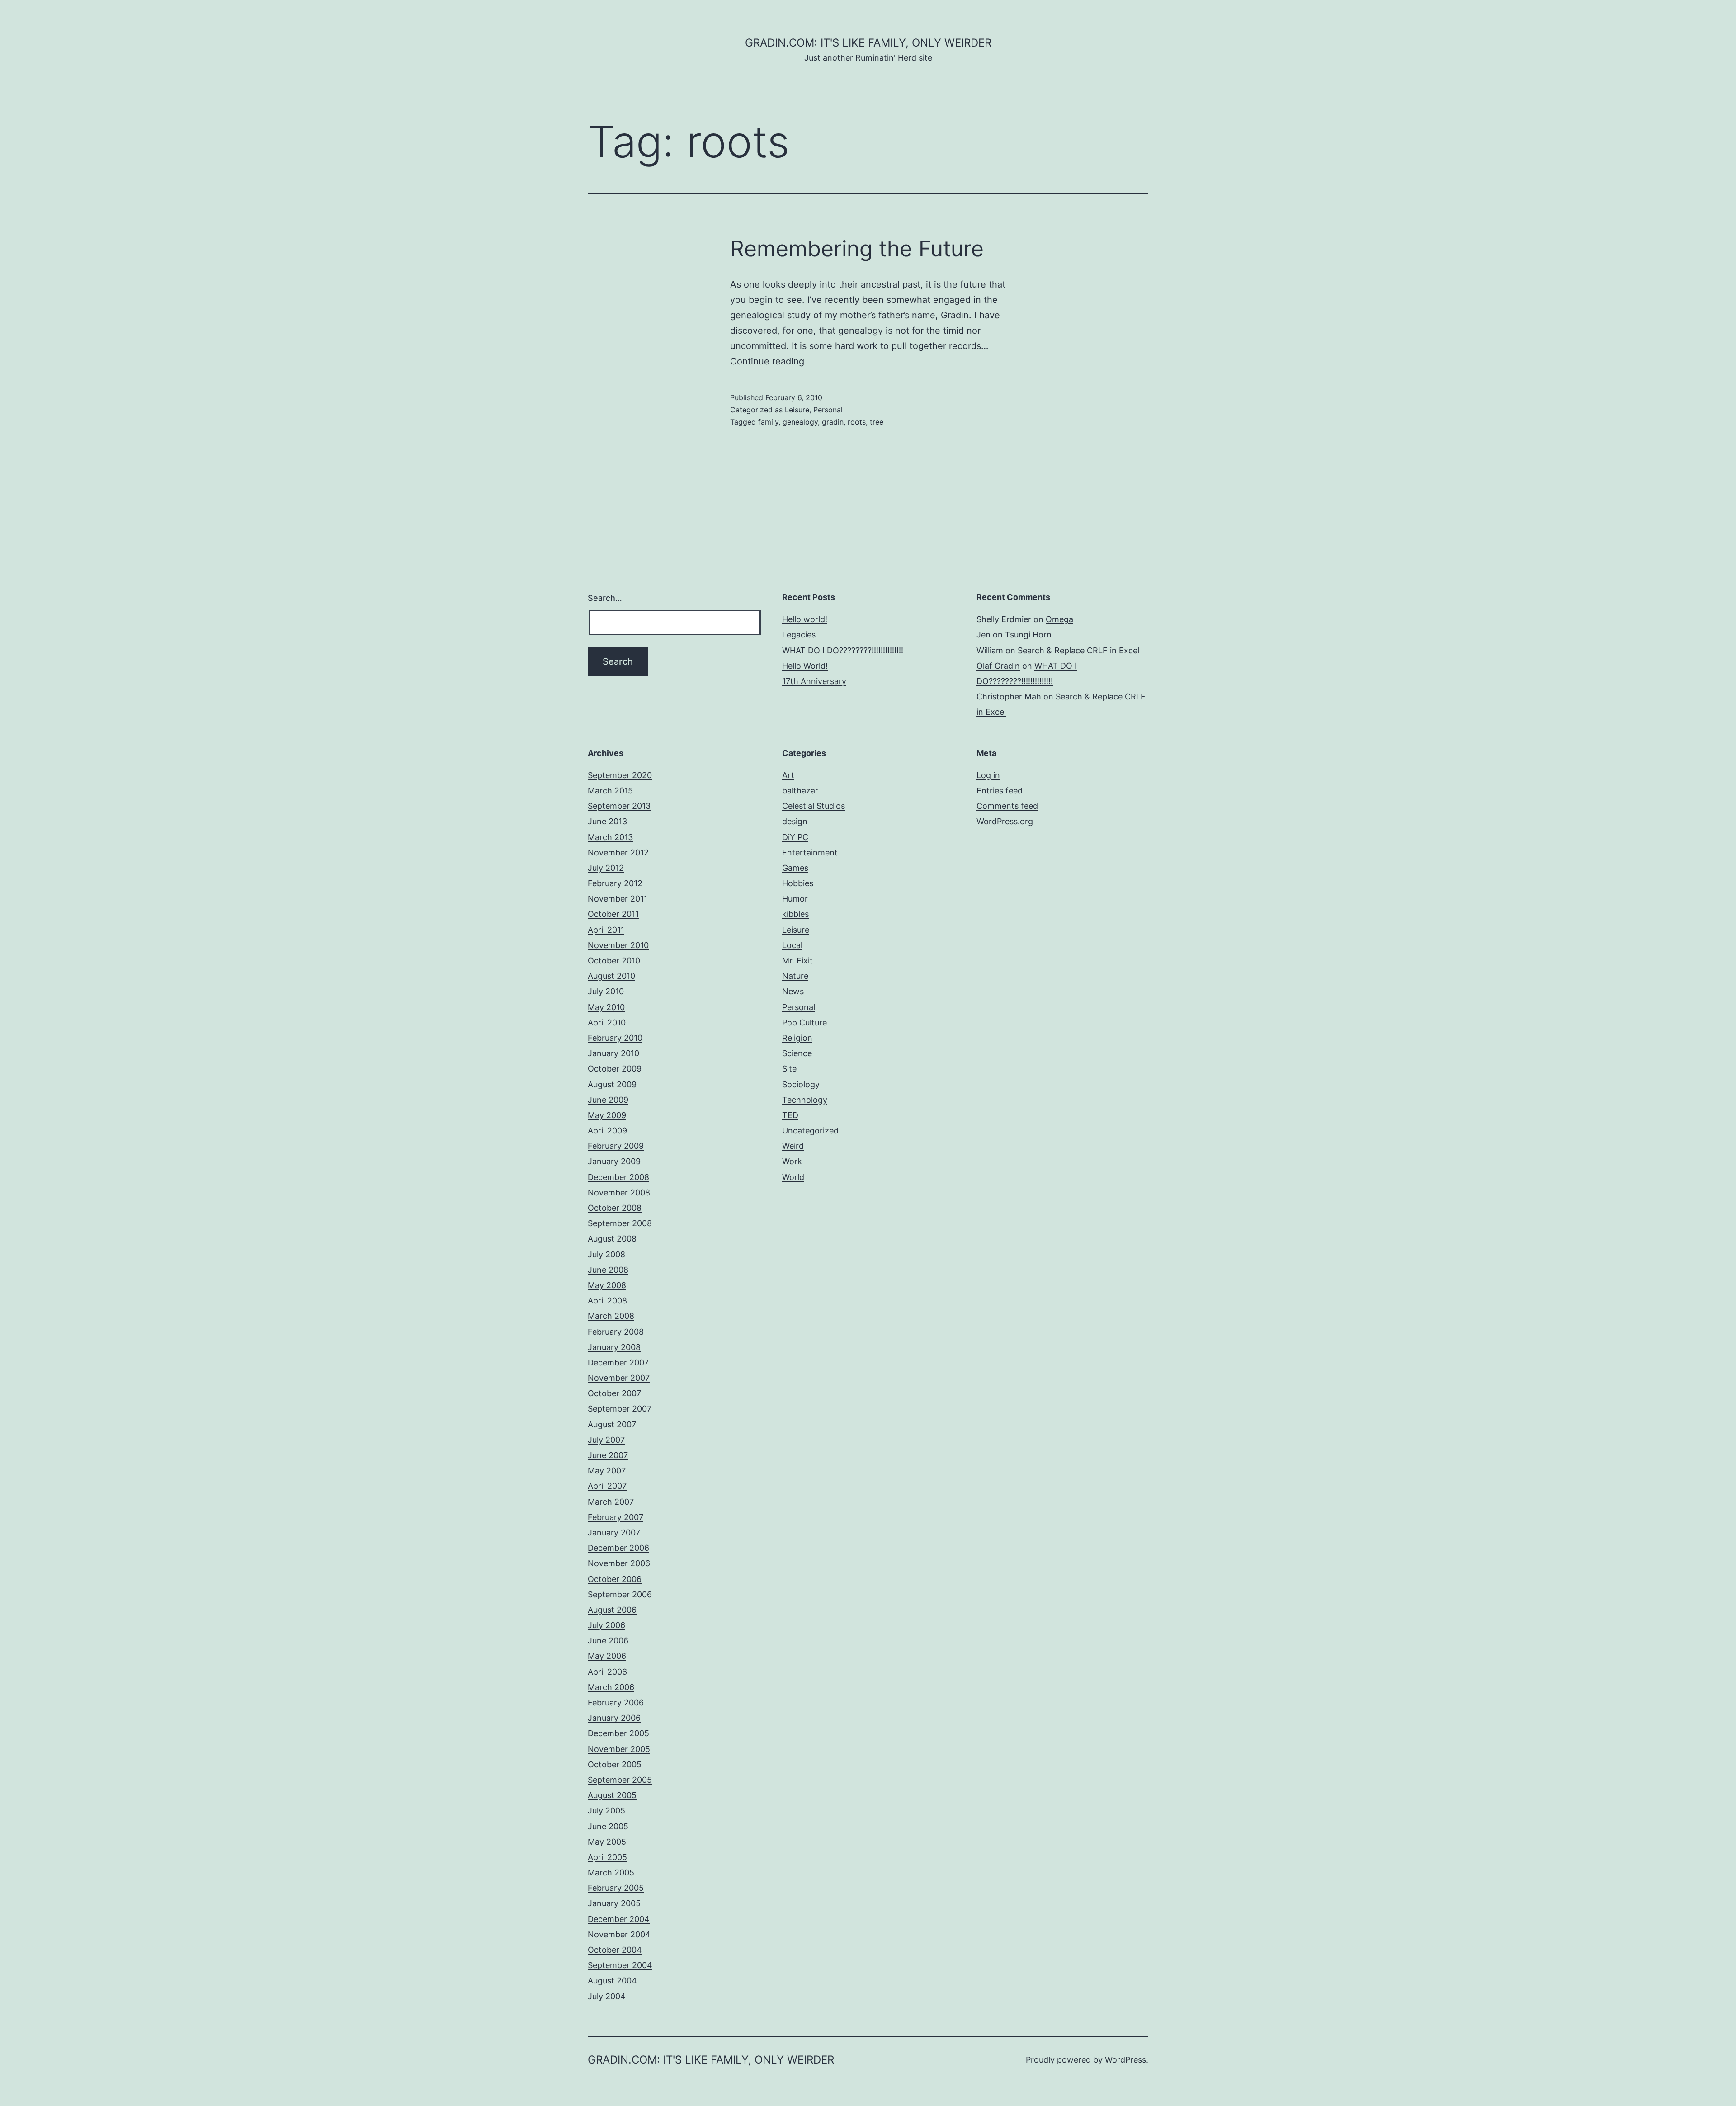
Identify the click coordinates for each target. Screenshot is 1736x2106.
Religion (797, 1038)
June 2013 (607, 821)
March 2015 (610, 791)
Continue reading (767, 361)
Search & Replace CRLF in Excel (1078, 650)
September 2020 (620, 775)
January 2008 (614, 1347)
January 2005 (614, 1903)
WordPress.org (1005, 821)
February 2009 (616, 1146)
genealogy (800, 422)
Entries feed (1000, 791)
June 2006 (608, 1641)
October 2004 (615, 1950)
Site (789, 1069)
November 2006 (619, 1563)
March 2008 (611, 1316)
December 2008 (618, 1177)
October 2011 (613, 914)
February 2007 (616, 1517)
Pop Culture (804, 1022)
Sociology (801, 1084)
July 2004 (607, 1996)
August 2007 (612, 1424)
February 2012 (615, 883)
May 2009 (607, 1115)
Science (797, 1053)
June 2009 (608, 1100)
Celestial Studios (814, 806)
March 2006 (611, 1687)
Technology (805, 1100)
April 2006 (607, 1672)
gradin (833, 422)
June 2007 (608, 1455)
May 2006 (607, 1656)
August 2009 (612, 1084)
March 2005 (611, 1872)
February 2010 (615, 1038)
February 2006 (616, 1702)
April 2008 (607, 1301)
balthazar (800, 791)
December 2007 (618, 1362)
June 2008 (608, 1270)
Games (795, 868)
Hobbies (798, 883)
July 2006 (606, 1625)
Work (792, 1161)
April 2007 (607, 1486)
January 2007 (614, 1532)
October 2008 (615, 1208)
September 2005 (620, 1780)
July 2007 (606, 1440)
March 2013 (610, 837)
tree (877, 422)
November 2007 (619, 1378)
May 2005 (607, 1842)
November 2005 (619, 1749)
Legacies (799, 635)
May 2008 (607, 1285)
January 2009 (614, 1161)
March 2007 (611, 1502)
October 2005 (615, 1764)
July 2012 (606, 868)
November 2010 (618, 945)
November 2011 (618, 899)
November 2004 (619, 1934)
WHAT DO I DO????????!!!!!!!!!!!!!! (843, 650)
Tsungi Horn (1028, 635)
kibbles (795, 914)
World (793, 1177)
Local (792, 945)
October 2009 (615, 1069)
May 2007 (607, 1471)
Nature (795, 976)
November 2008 (619, 1192)
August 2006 (612, 1610)
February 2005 (616, 1888)
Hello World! (805, 666)
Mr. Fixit (797, 961)
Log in (988, 775)
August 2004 (612, 1981)
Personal (828, 410)
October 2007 (614, 1393)
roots (857, 422)
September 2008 (620, 1223)
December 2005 (618, 1733)
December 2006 (618, 1548)
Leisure (797, 410)
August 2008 (612, 1239)
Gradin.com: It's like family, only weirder (868, 43)
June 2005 (608, 1826)
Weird (793, 1146)
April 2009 (607, 1131)
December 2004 (619, 1919)
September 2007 (620, 1409)
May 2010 (606, 1007)
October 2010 (614, 961)
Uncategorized (810, 1131)
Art (788, 775)
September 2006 (620, 1594)
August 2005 (612, 1795)
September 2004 (620, 1965)
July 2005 (606, 1811)
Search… (605, 598)
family (768, 422)
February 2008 (616, 1332)
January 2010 (613, 1053)
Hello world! (805, 619)
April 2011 (606, 930)
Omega (1059, 619)
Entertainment (810, 852)
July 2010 (606, 991)
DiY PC (795, 837)
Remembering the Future (857, 248)
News (793, 991)
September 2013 (619, 806)
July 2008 (606, 1254)
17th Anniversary (814, 681)
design (795, 821)
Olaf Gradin (998, 666)
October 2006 (615, 1579)
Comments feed (1007, 806)
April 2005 (607, 1857)
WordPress (1125, 2060)
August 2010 (611, 976)
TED (790, 1115)
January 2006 (614, 1718)
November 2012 (618, 852)
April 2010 (607, 1022)
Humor (795, 899)
